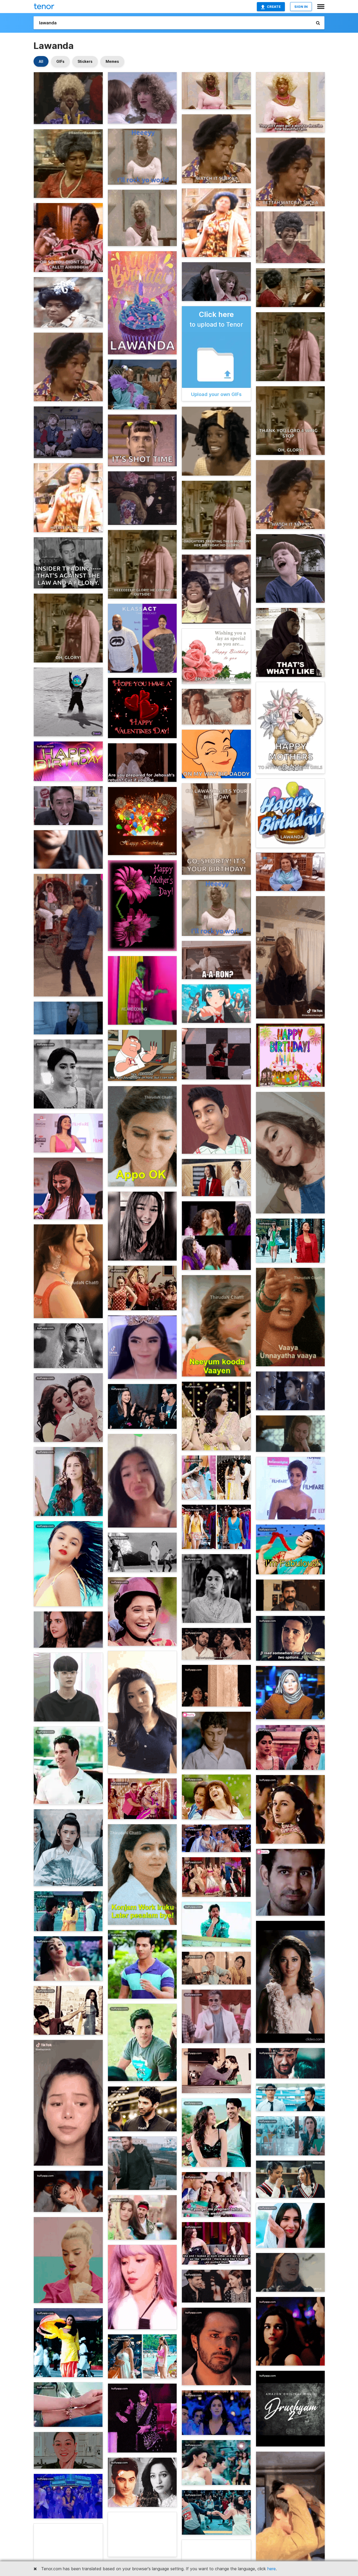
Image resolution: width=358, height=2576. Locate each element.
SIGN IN (301, 7)
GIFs (60, 61)
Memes (112, 61)
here (272, 2569)
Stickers (85, 61)
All (41, 61)
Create (274, 7)
